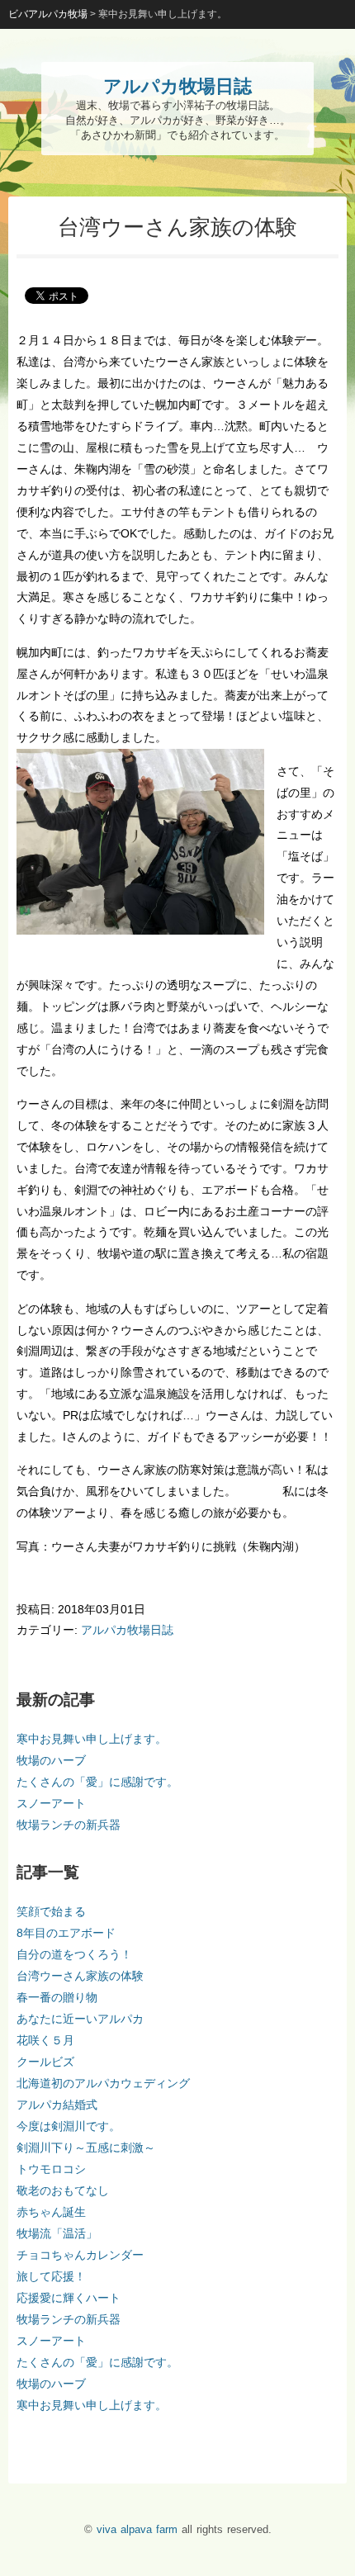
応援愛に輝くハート (69, 2298)
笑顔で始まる (51, 1911)
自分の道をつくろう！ (74, 1954)
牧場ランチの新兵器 (69, 1825)
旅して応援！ (51, 2276)
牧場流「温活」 (57, 2233)
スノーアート (51, 1803)
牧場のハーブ (51, 1760)
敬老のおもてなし (63, 2190)
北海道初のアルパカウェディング (103, 2083)
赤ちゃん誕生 (51, 2212)
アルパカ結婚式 (57, 2105)
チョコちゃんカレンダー (80, 2255)
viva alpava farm (137, 2529)
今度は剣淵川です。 (69, 2126)
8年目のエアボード (66, 1933)
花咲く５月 (45, 2040)
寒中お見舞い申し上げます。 (92, 1739)
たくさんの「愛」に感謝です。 (97, 1782)
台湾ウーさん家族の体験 (80, 1976)
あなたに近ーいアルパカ (80, 2019)
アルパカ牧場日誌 (127, 1630)
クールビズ (45, 2062)
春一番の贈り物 (57, 1997)
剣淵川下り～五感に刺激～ (86, 2147)
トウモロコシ (51, 2169)
